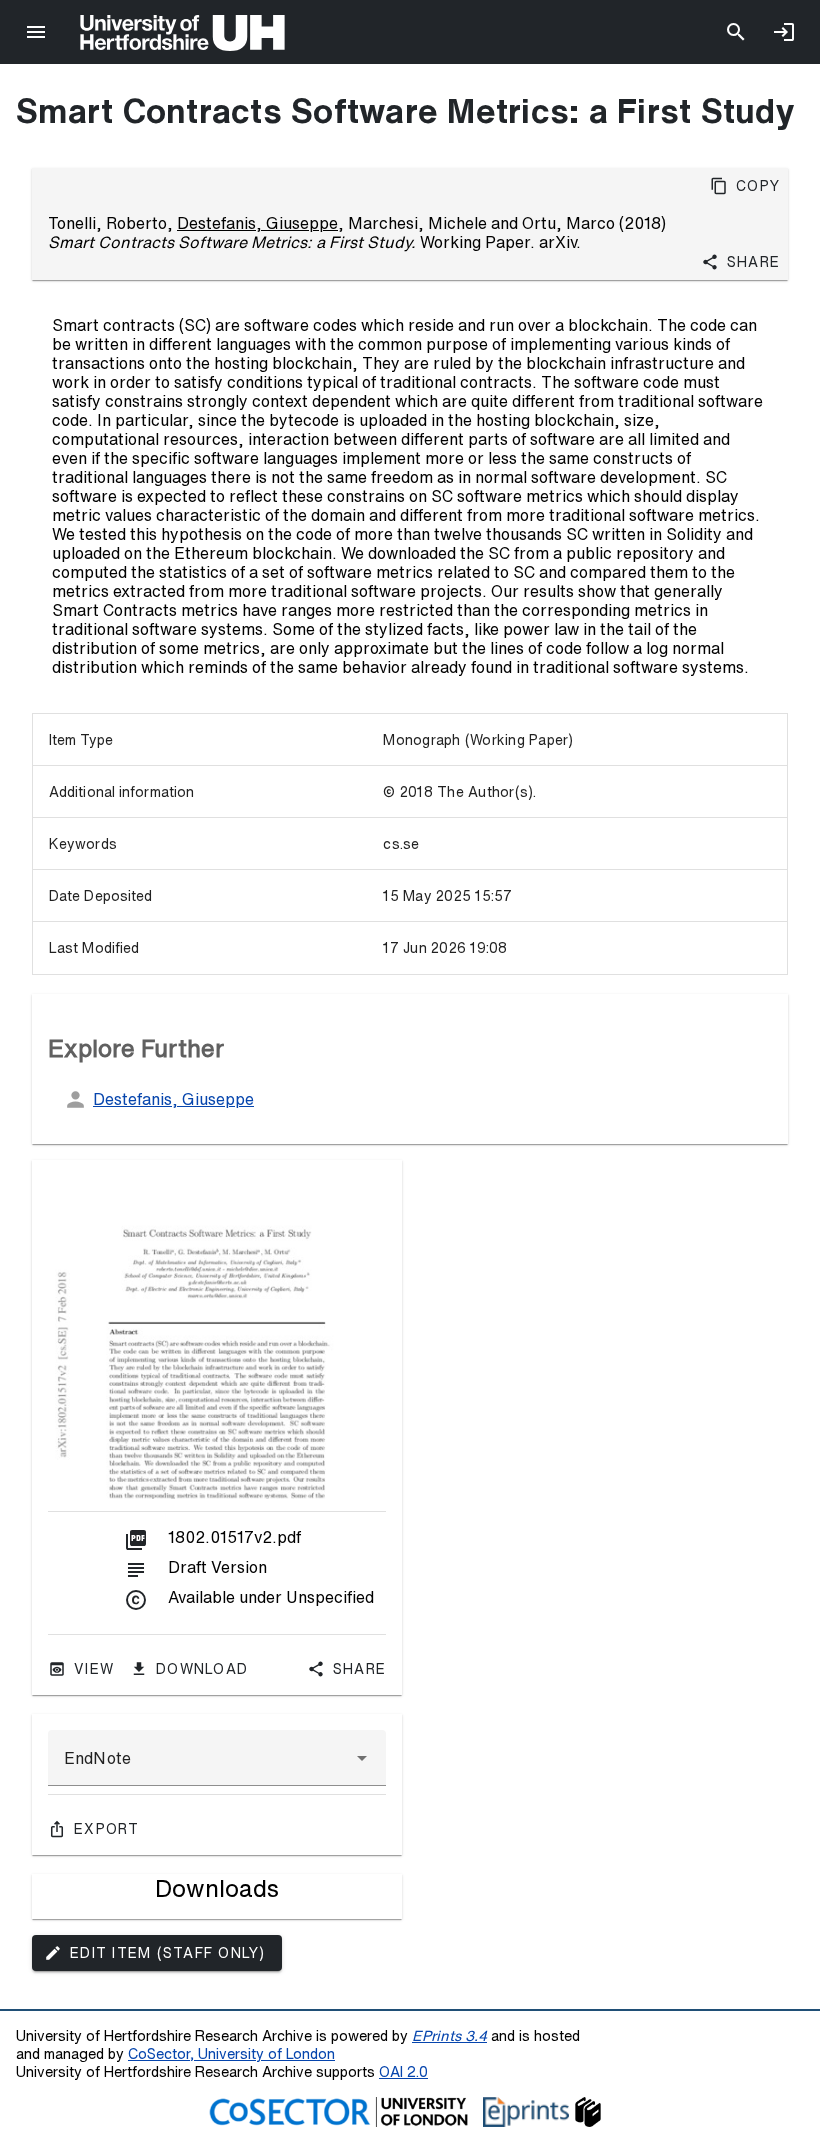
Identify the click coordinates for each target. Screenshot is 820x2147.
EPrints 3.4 (449, 2035)
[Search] (736, 32)
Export (107, 1829)
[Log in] (784, 32)
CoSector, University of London (231, 2053)
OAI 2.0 (403, 2071)
